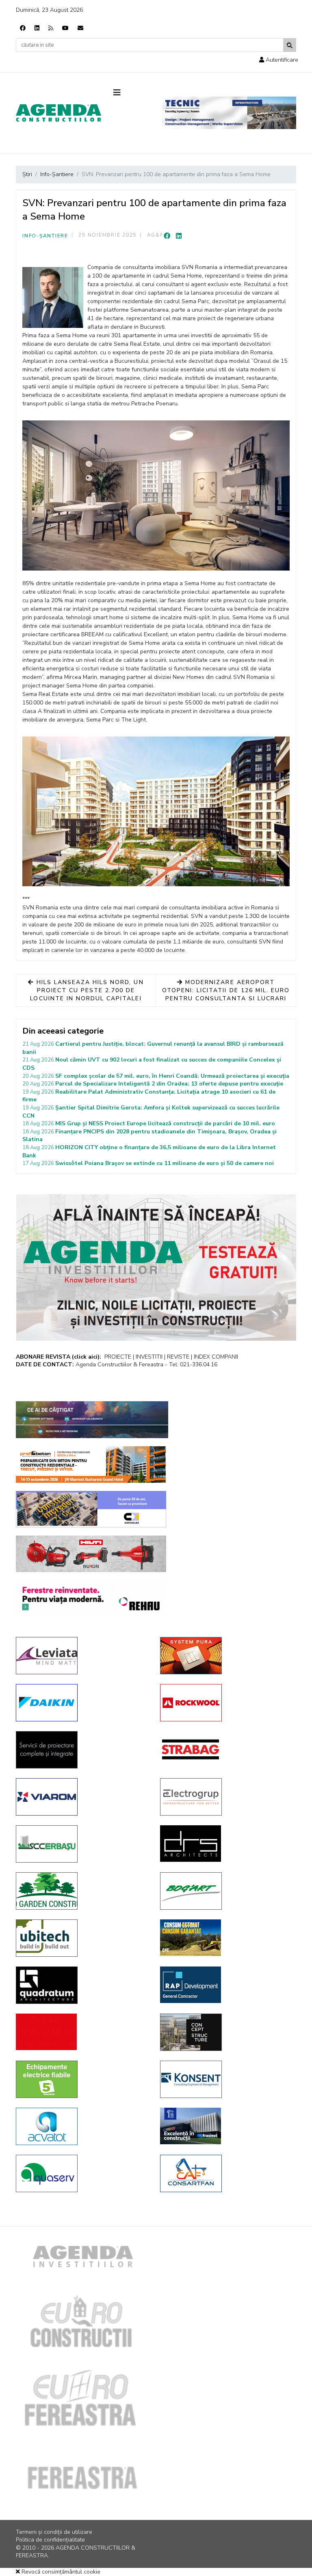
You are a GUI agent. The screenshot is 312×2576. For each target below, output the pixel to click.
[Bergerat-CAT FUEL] (226, 1938)
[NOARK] (82, 2079)
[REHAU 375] (91, 1598)
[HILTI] (91, 1554)
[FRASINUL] (226, 2126)
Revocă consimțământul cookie (60, 2572)
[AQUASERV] (82, 2173)
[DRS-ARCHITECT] (226, 1844)
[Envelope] (80, 28)
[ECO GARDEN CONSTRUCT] (82, 1891)
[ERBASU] (82, 1844)
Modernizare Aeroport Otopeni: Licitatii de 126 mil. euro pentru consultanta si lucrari (226, 990)
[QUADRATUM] (82, 1985)
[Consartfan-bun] (226, 2173)
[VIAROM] (82, 1797)
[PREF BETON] (91, 1465)
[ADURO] (82, 2032)
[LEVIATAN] (82, 1656)
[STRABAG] (226, 1749)
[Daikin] (82, 1703)
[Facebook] (23, 28)
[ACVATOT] (82, 2126)
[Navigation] (132, 93)
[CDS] (82, 1750)
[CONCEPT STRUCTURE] (226, 2032)
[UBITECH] (82, 1938)
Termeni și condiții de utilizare (54, 2532)
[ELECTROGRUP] (226, 1797)
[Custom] (51, 28)
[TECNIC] (229, 113)
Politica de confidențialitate (50, 2540)
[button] (279, 60)
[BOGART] (226, 1891)
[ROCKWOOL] (226, 1703)
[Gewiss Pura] (226, 1656)
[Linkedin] (37, 28)
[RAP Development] (226, 1985)
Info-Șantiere (45, 236)
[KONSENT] (226, 2079)
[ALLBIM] (92, 1420)
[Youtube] (65, 28)
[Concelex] (91, 1509)
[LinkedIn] (179, 236)
